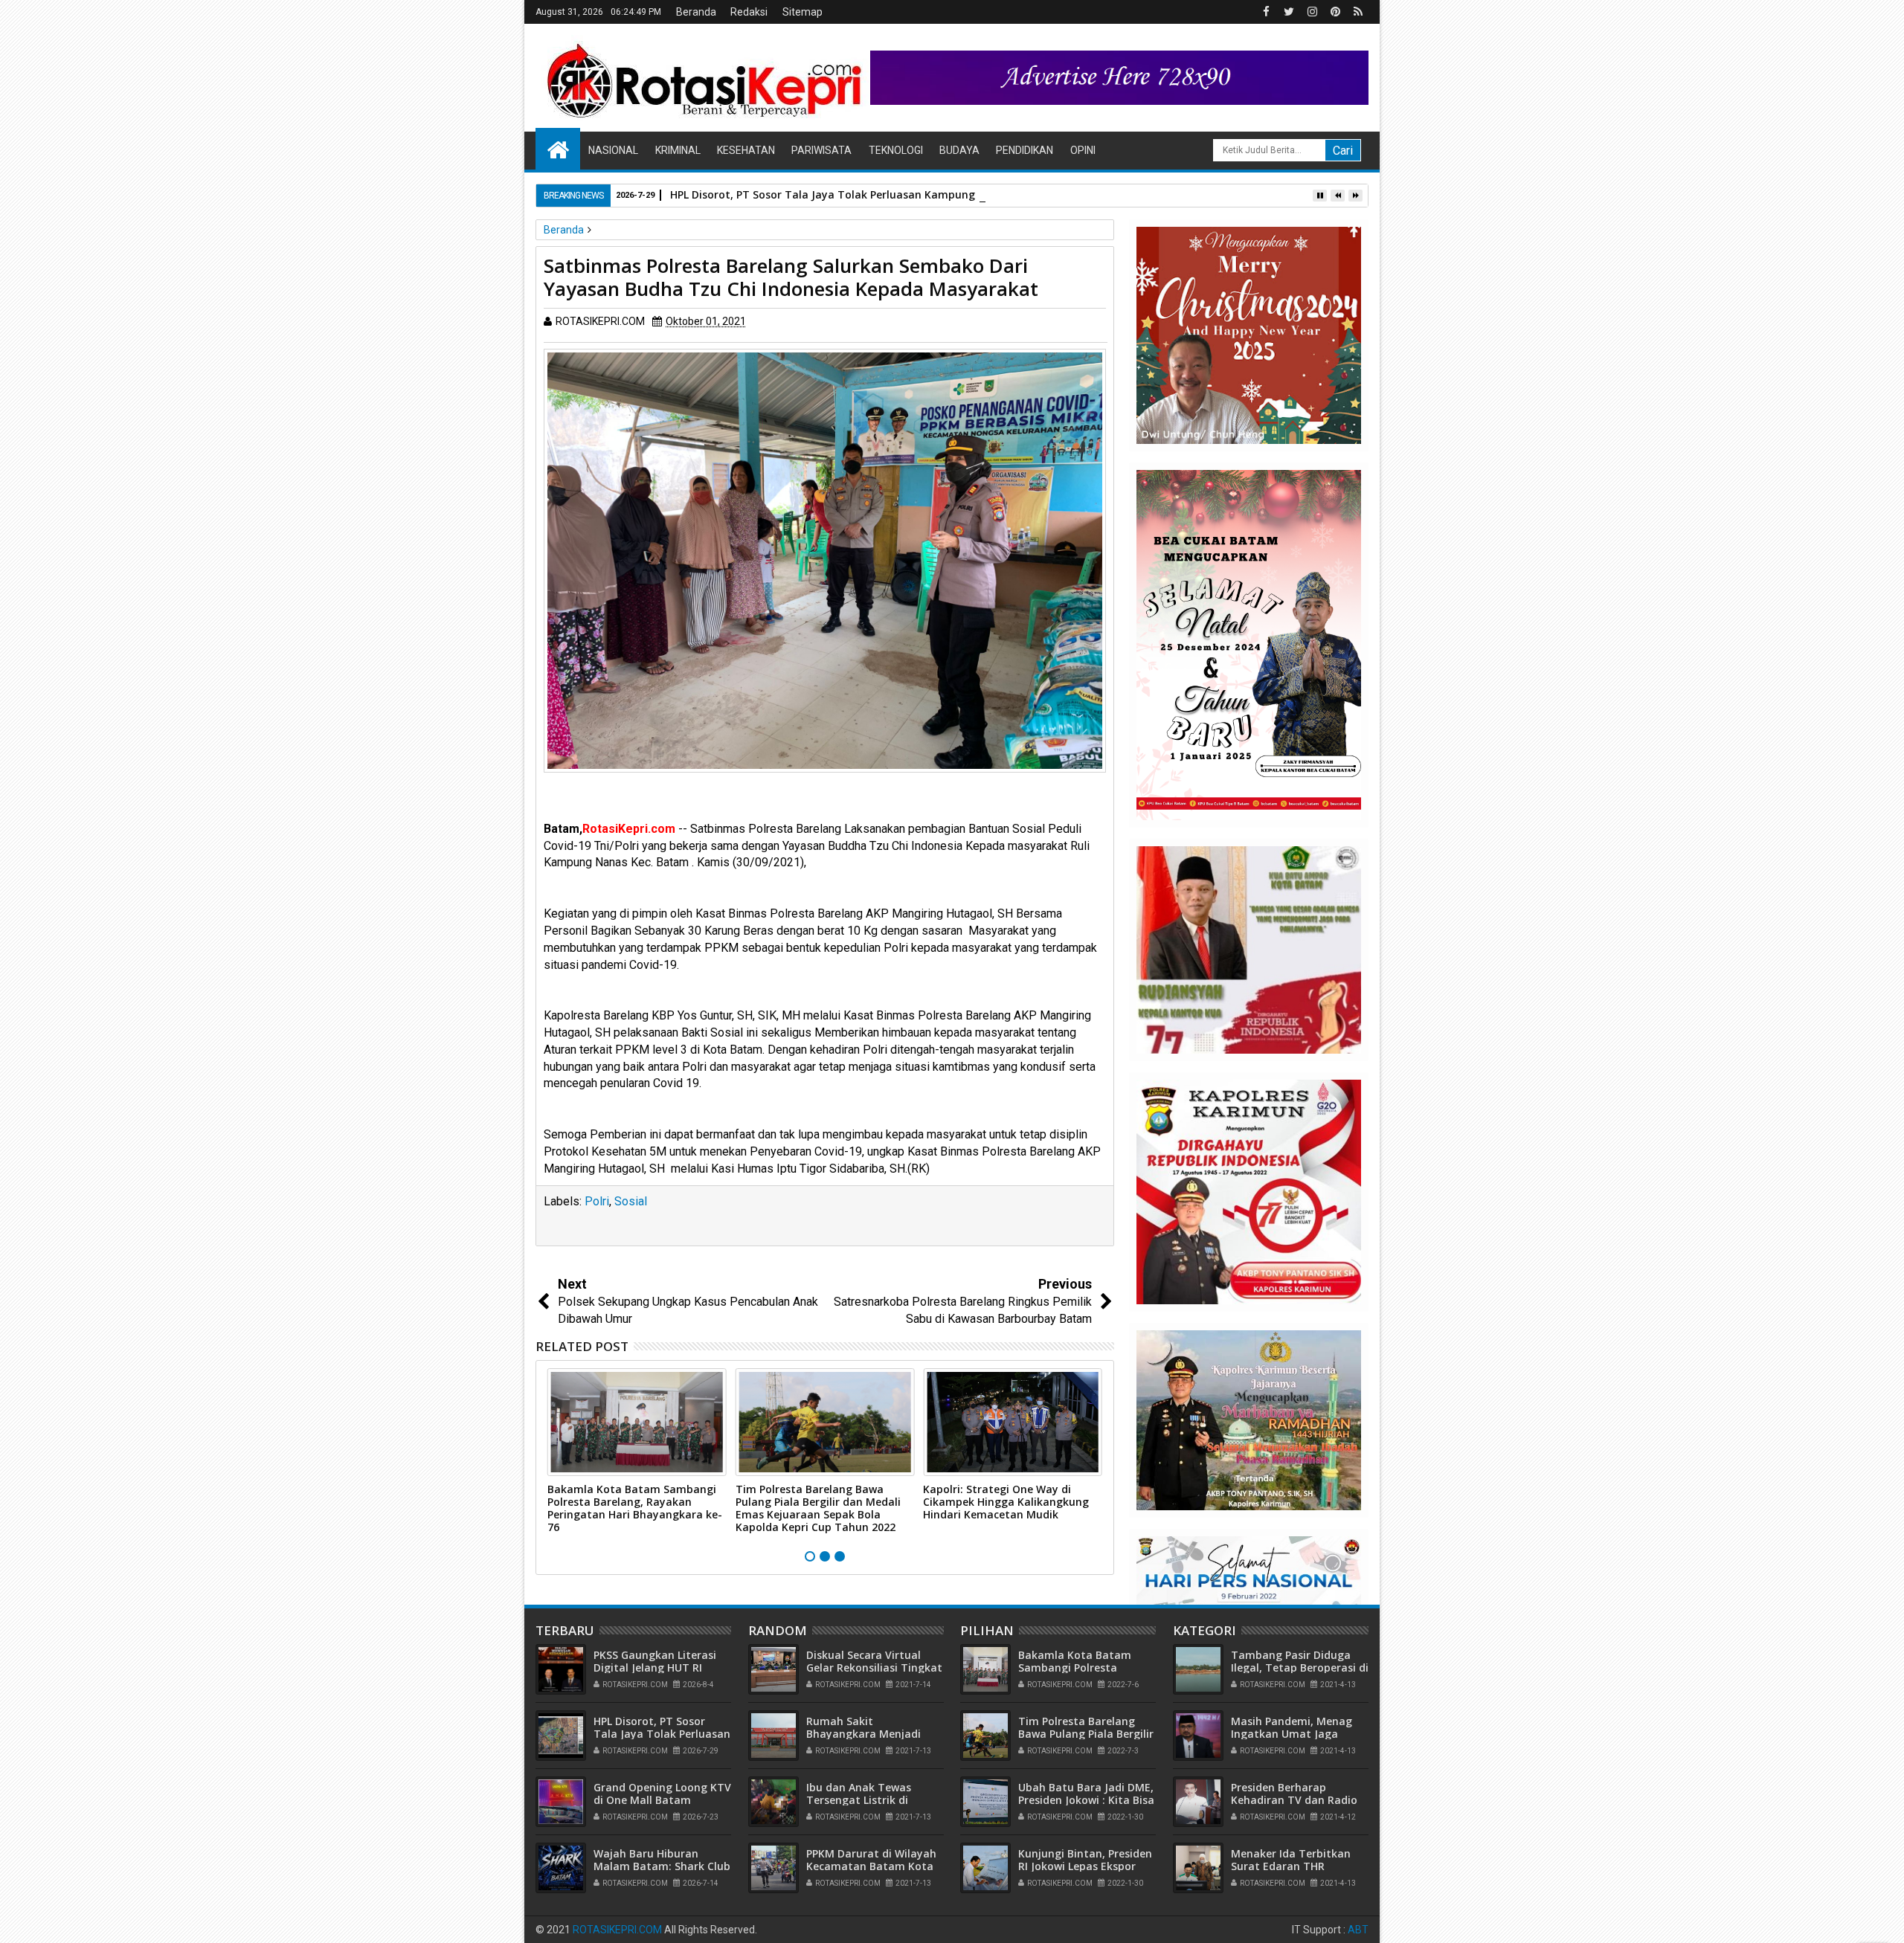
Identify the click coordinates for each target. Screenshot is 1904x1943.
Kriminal (678, 150)
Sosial (631, 1201)
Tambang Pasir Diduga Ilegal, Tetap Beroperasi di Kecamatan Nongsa (1300, 1667)
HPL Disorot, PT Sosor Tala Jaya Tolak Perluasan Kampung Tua (834, 194)
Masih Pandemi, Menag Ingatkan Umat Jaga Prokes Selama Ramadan (1296, 1734)
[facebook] (1266, 12)
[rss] (1358, 12)
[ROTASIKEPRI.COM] (558, 149)
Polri (597, 1201)
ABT (1358, 1930)
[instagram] (1312, 12)
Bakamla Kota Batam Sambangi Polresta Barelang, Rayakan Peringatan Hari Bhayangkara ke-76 (635, 1508)
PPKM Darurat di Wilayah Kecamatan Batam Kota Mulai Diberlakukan (871, 1866)
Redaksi (749, 12)
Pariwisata (821, 150)
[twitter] (1289, 12)
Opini (1083, 150)
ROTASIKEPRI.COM (617, 1930)
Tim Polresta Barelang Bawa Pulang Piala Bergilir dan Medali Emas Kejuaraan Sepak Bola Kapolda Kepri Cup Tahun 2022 (818, 1508)
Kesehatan (746, 150)
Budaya (959, 150)
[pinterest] (1335, 12)
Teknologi (896, 150)
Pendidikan (1025, 150)
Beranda (696, 12)
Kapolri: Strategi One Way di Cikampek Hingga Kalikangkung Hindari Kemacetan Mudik (1006, 1502)
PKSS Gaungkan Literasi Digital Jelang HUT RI (655, 1661)
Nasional (613, 150)
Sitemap (803, 12)
